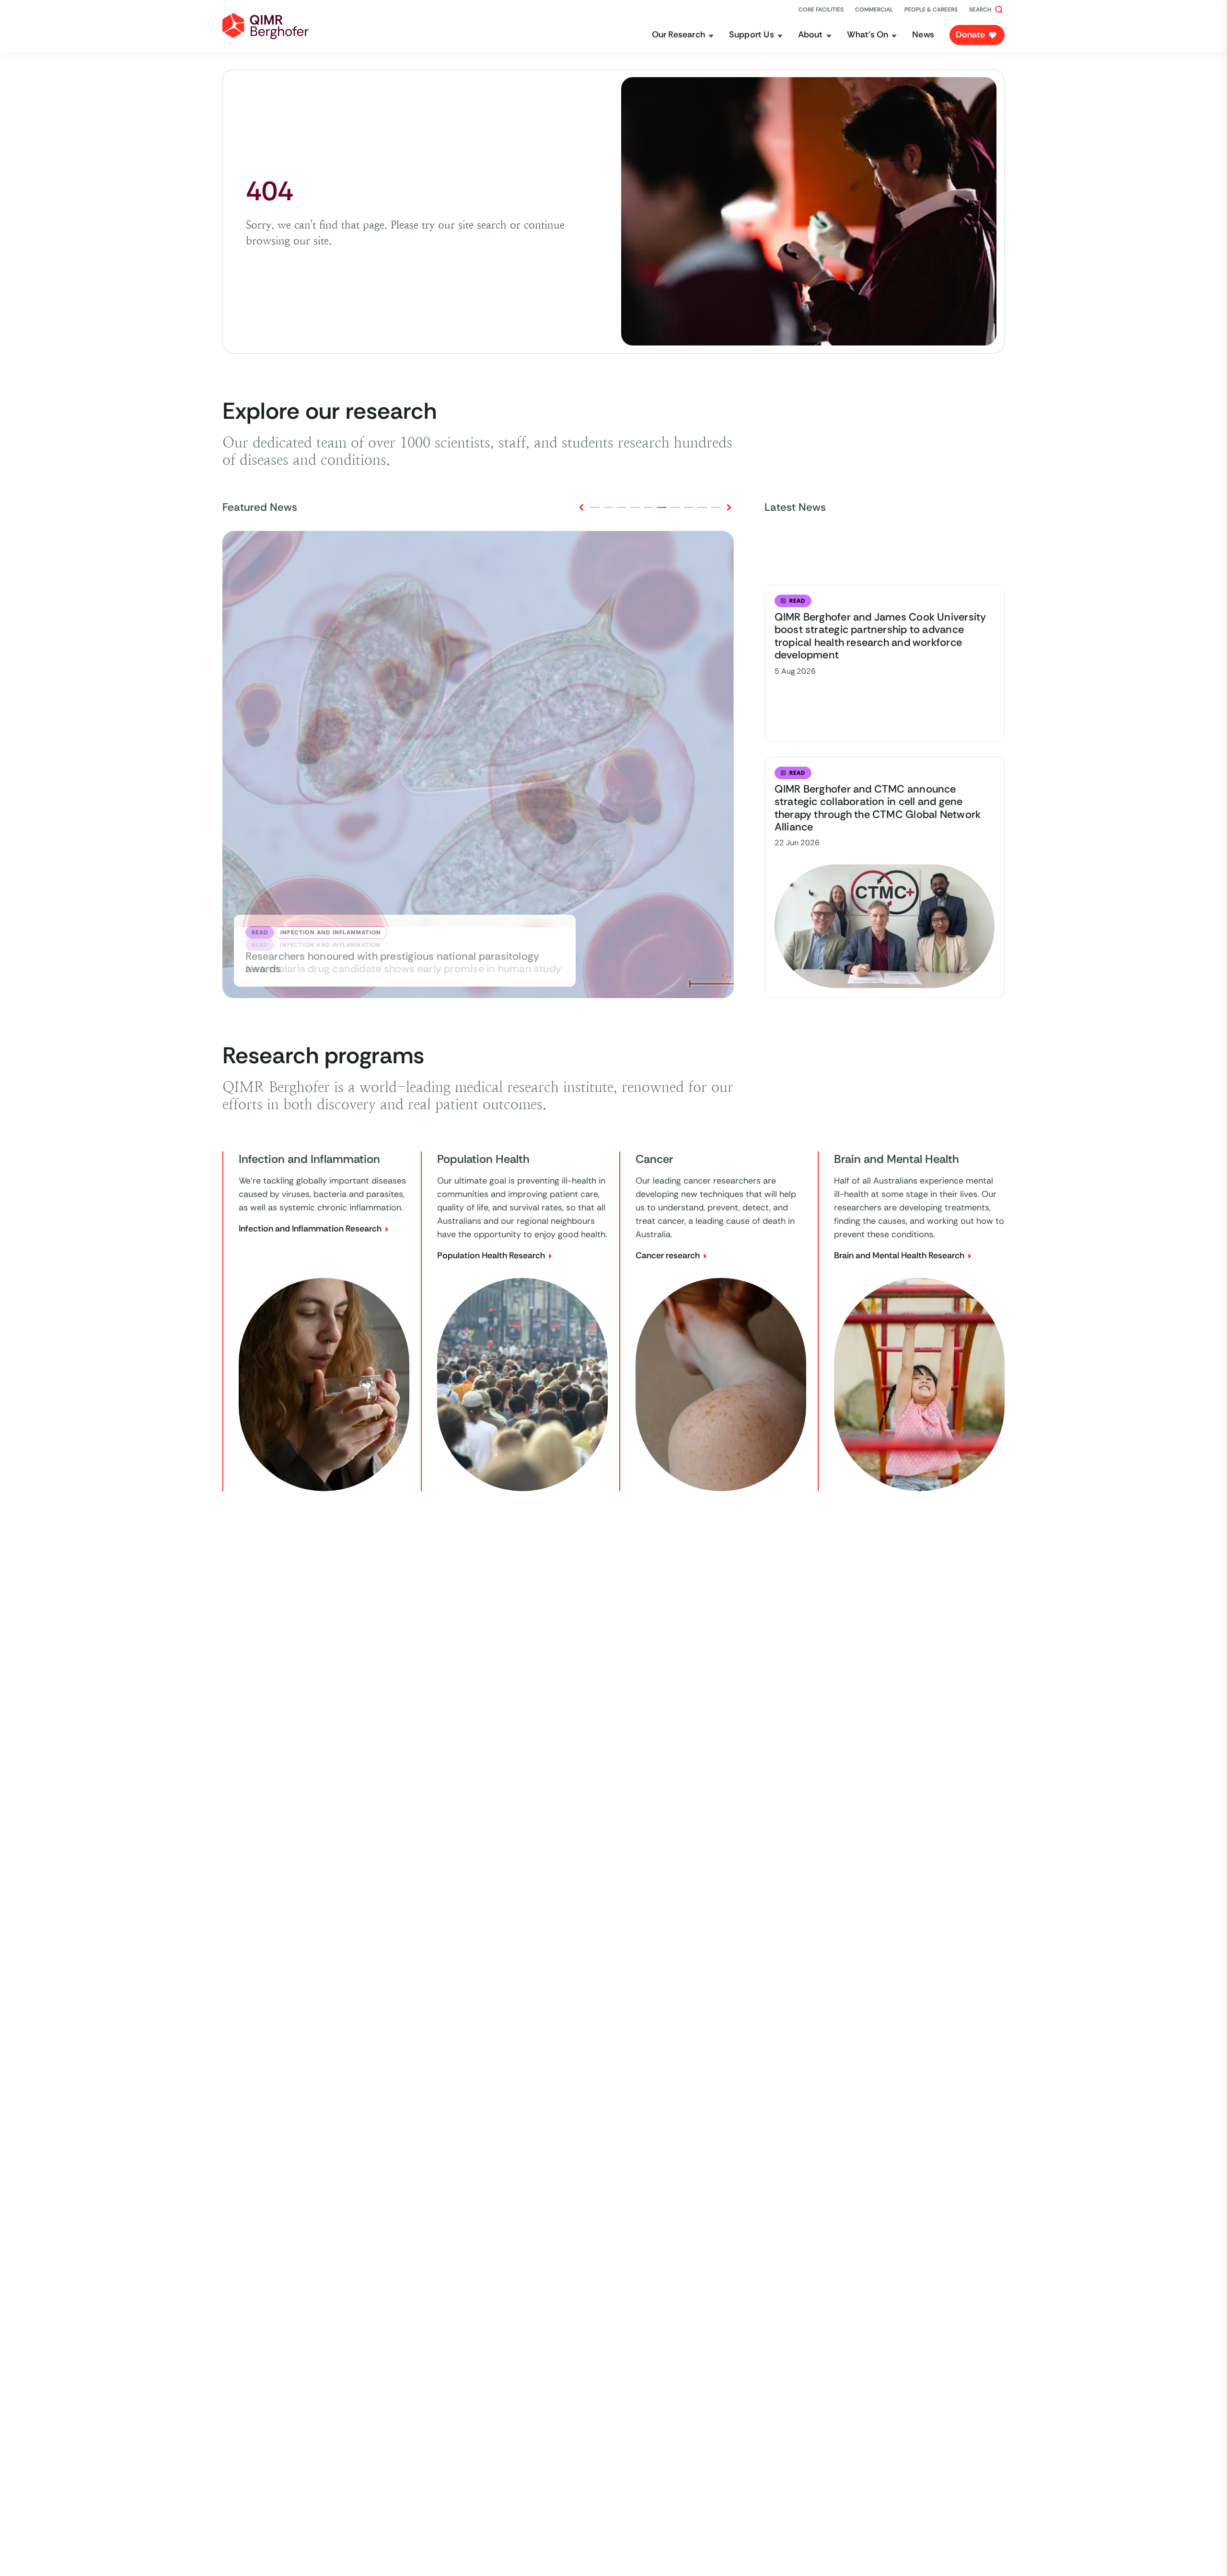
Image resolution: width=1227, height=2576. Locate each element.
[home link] (266, 26)
